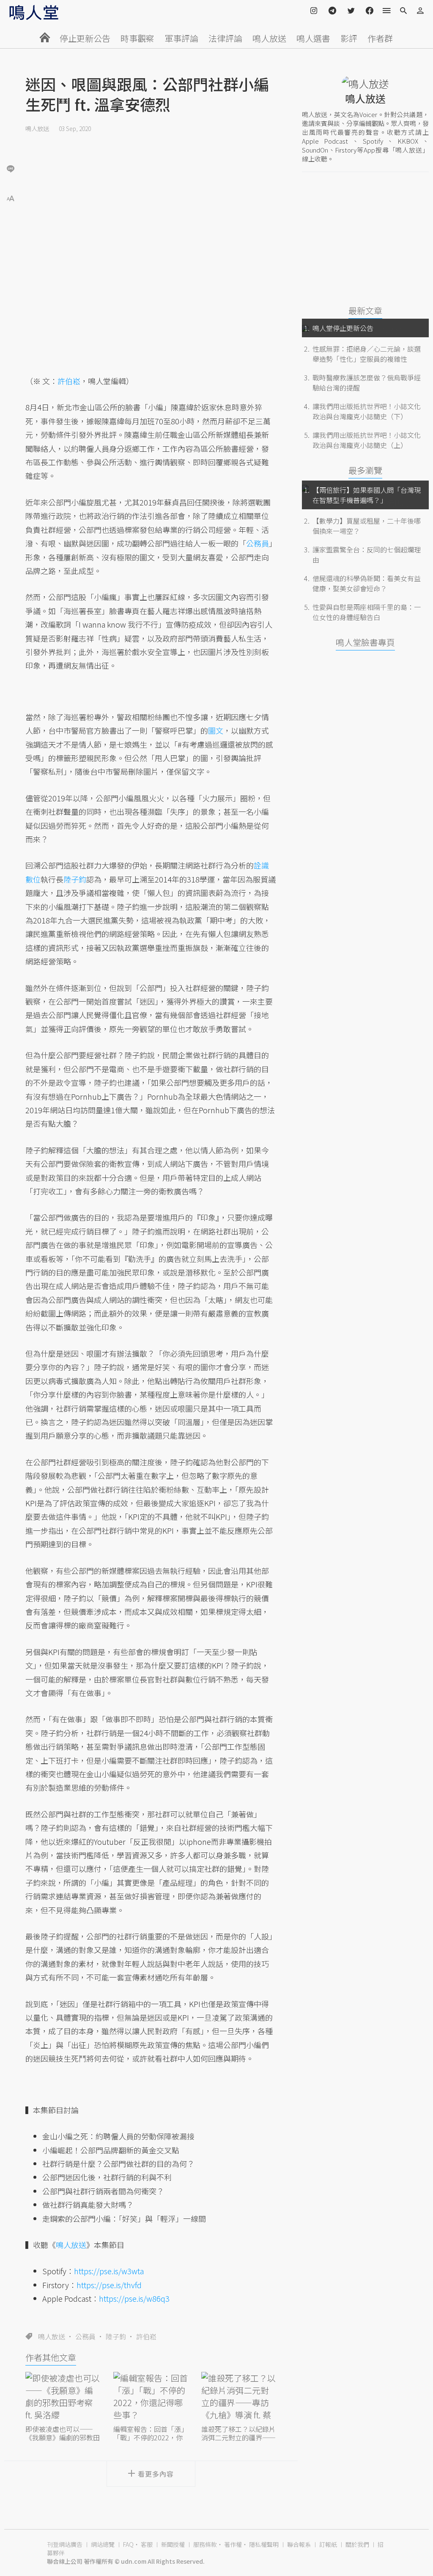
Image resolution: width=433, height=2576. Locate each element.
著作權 (233, 2544)
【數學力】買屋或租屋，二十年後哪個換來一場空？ (367, 526)
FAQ (128, 2544)
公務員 (85, 2336)
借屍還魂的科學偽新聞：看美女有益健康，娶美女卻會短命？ (367, 583)
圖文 (216, 730)
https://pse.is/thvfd (109, 2285)
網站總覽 (103, 2544)
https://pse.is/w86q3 (134, 2298)
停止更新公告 (85, 38)
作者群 (380, 38)
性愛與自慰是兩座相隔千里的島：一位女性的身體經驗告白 (367, 612)
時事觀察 (137, 38)
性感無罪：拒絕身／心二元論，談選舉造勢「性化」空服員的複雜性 (367, 354)
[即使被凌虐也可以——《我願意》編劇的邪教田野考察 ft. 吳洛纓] (63, 2397)
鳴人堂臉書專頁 (365, 642)
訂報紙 (328, 2544)
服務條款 (205, 2544)
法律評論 (225, 38)
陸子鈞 (116, 2336)
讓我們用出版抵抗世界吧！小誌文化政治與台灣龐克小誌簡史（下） (367, 411)
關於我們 (357, 2544)
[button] (11, 198)
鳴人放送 (269, 38)
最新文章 (365, 310)
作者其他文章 (51, 2357)
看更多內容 (156, 2474)
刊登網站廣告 (65, 2544)
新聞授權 (173, 2544)
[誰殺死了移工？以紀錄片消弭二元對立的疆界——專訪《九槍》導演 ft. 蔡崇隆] (239, 2397)
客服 (147, 2544)
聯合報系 (299, 2544)
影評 (349, 38)
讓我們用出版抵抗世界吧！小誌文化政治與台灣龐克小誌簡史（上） (367, 440)
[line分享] (11, 168)
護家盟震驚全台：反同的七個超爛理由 (367, 555)
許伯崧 (146, 2336)
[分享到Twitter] (11, 141)
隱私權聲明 (264, 2544)
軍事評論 (181, 38)
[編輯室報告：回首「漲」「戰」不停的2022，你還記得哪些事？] (151, 2397)
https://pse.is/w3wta (109, 2271)
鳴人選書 (313, 38)
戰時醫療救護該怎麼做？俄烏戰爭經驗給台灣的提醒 (367, 382)
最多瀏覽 (365, 470)
